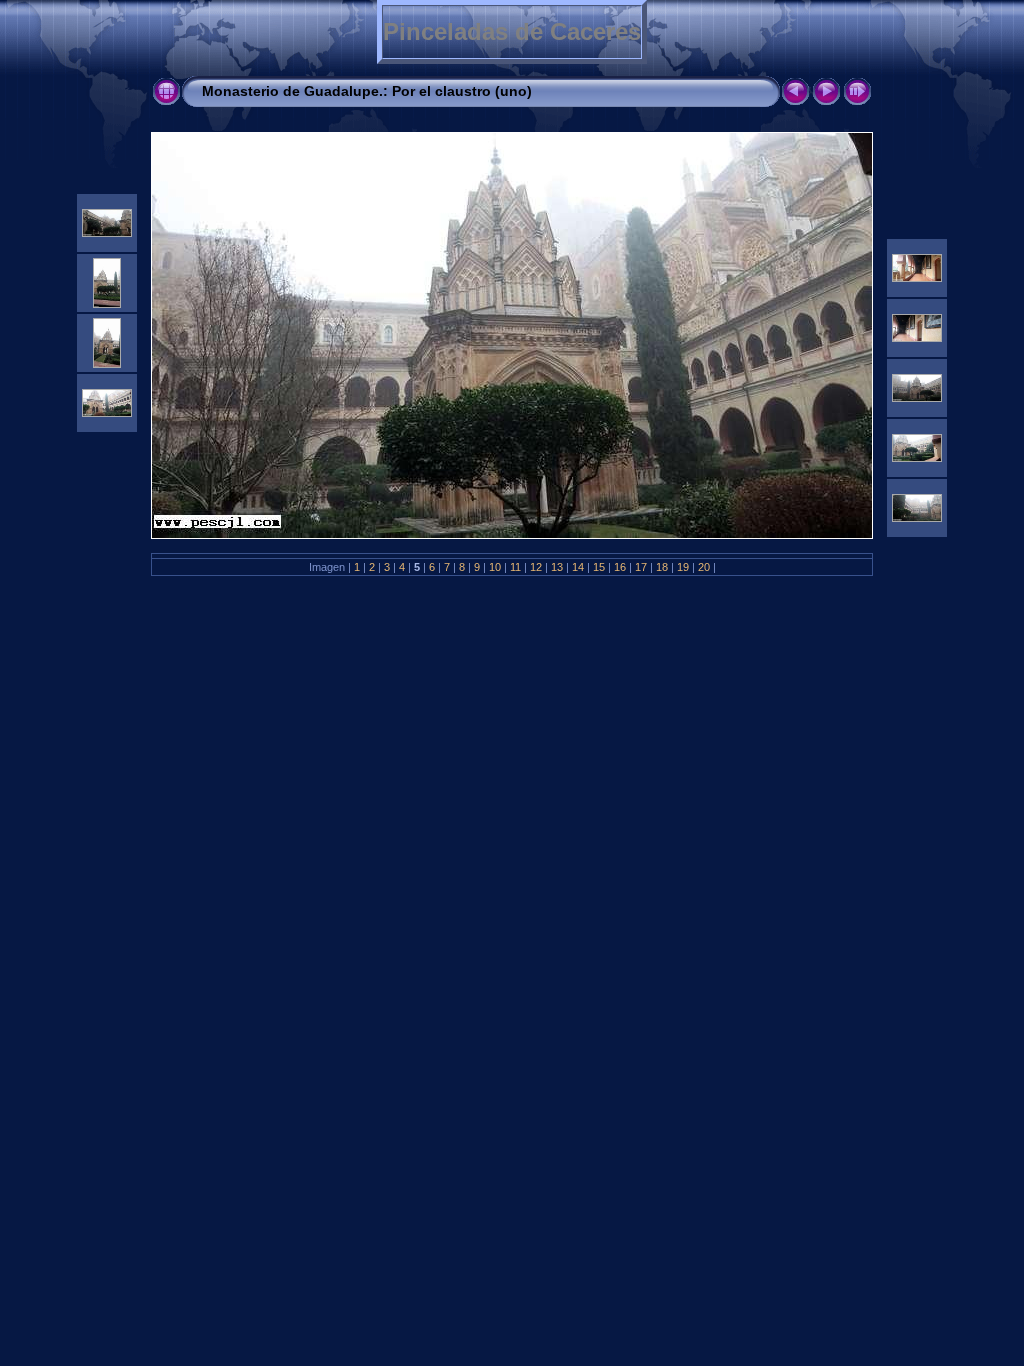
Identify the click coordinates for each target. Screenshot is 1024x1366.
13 (557, 567)
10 (495, 567)
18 (662, 567)
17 (641, 567)
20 (704, 567)
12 (536, 567)
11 (515, 567)
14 (578, 567)
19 (683, 567)
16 (620, 567)
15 (599, 567)
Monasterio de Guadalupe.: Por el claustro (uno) (367, 91)
